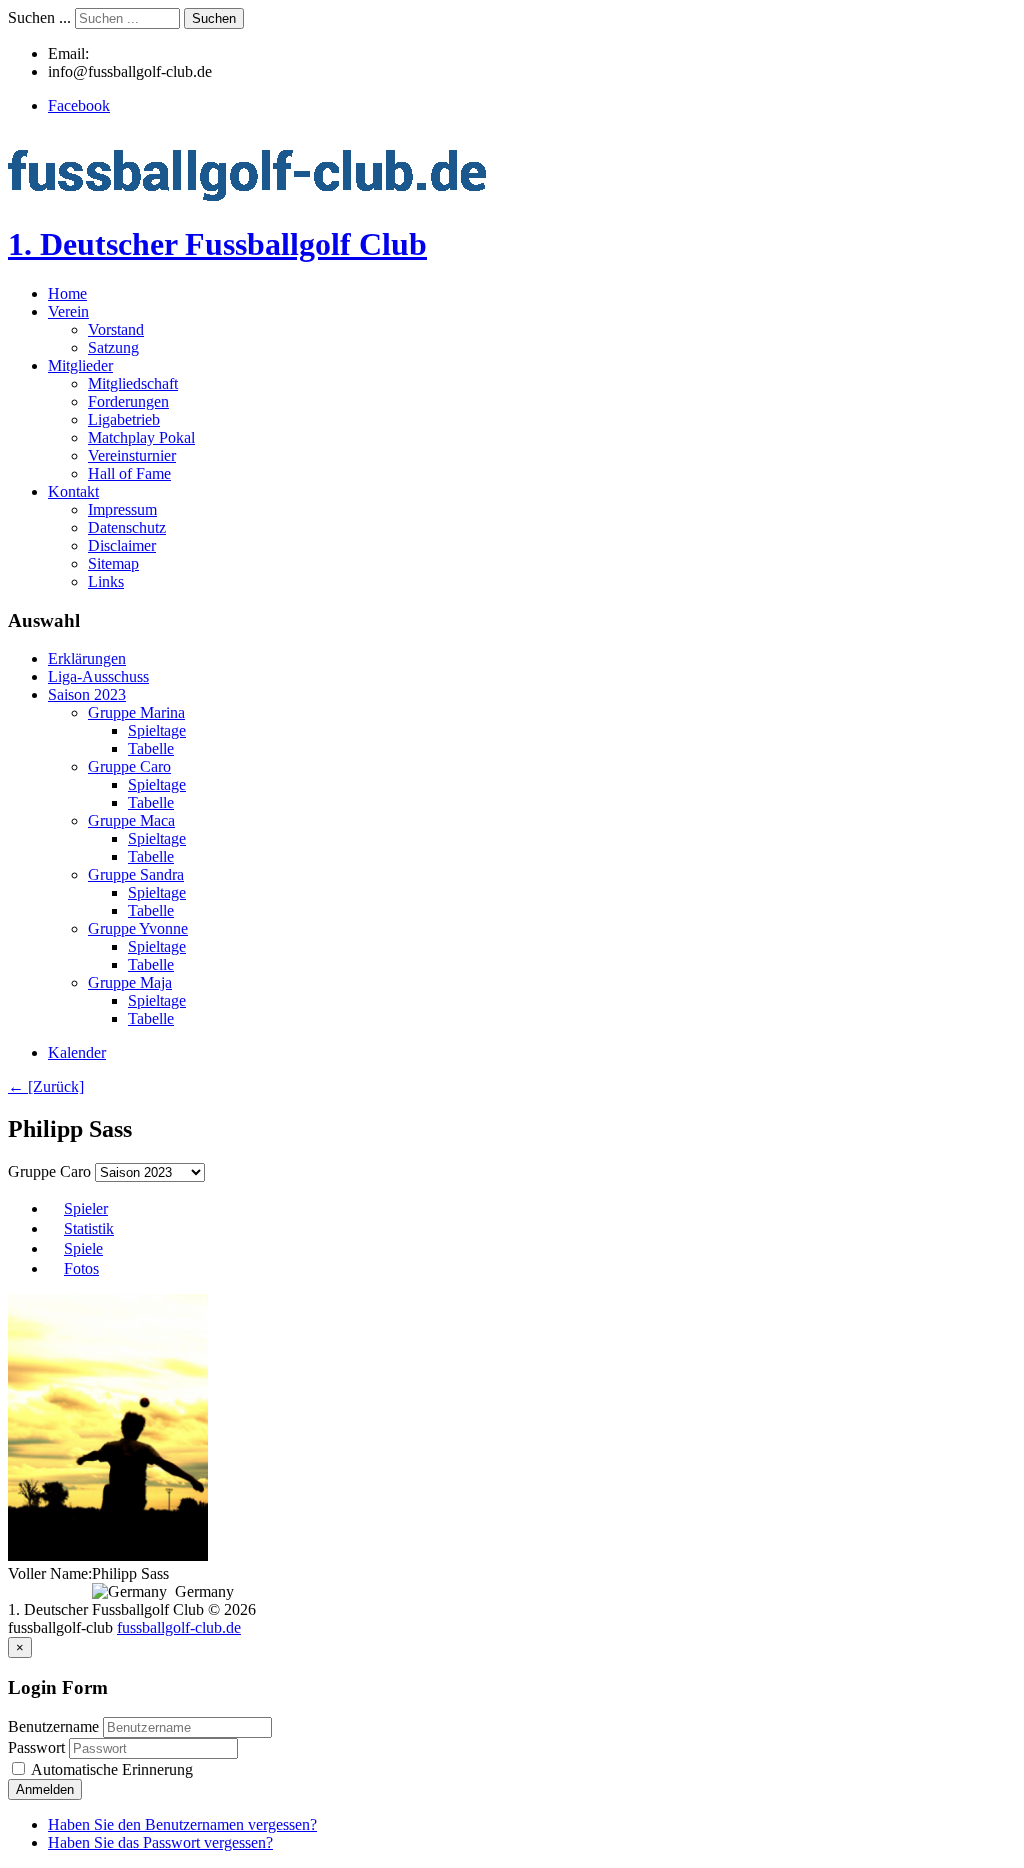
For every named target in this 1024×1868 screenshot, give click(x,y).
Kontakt (73, 491)
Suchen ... (39, 17)
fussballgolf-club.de (179, 1627)
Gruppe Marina (136, 712)
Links (106, 581)
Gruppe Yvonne (138, 928)
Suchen (214, 18)
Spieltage (157, 730)
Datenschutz (127, 527)
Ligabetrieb (124, 419)
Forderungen (128, 401)
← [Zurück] (46, 1086)
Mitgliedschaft (133, 383)
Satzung (113, 347)
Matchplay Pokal (141, 437)
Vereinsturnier (132, 455)
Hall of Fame (129, 473)
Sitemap (113, 563)
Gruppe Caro (129, 766)
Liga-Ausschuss (98, 676)
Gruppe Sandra (136, 874)
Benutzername (53, 1726)
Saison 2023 (87, 694)
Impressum (122, 509)
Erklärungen (87, 658)
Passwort (38, 1747)
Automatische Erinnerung (110, 1769)
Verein (68, 311)
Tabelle (151, 748)
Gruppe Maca (131, 820)
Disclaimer (122, 545)
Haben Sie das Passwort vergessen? (160, 1842)
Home (67, 293)
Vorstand (116, 329)
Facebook (79, 105)
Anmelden (45, 1789)
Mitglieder (80, 365)
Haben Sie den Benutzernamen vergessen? (182, 1824)
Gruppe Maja (130, 982)
